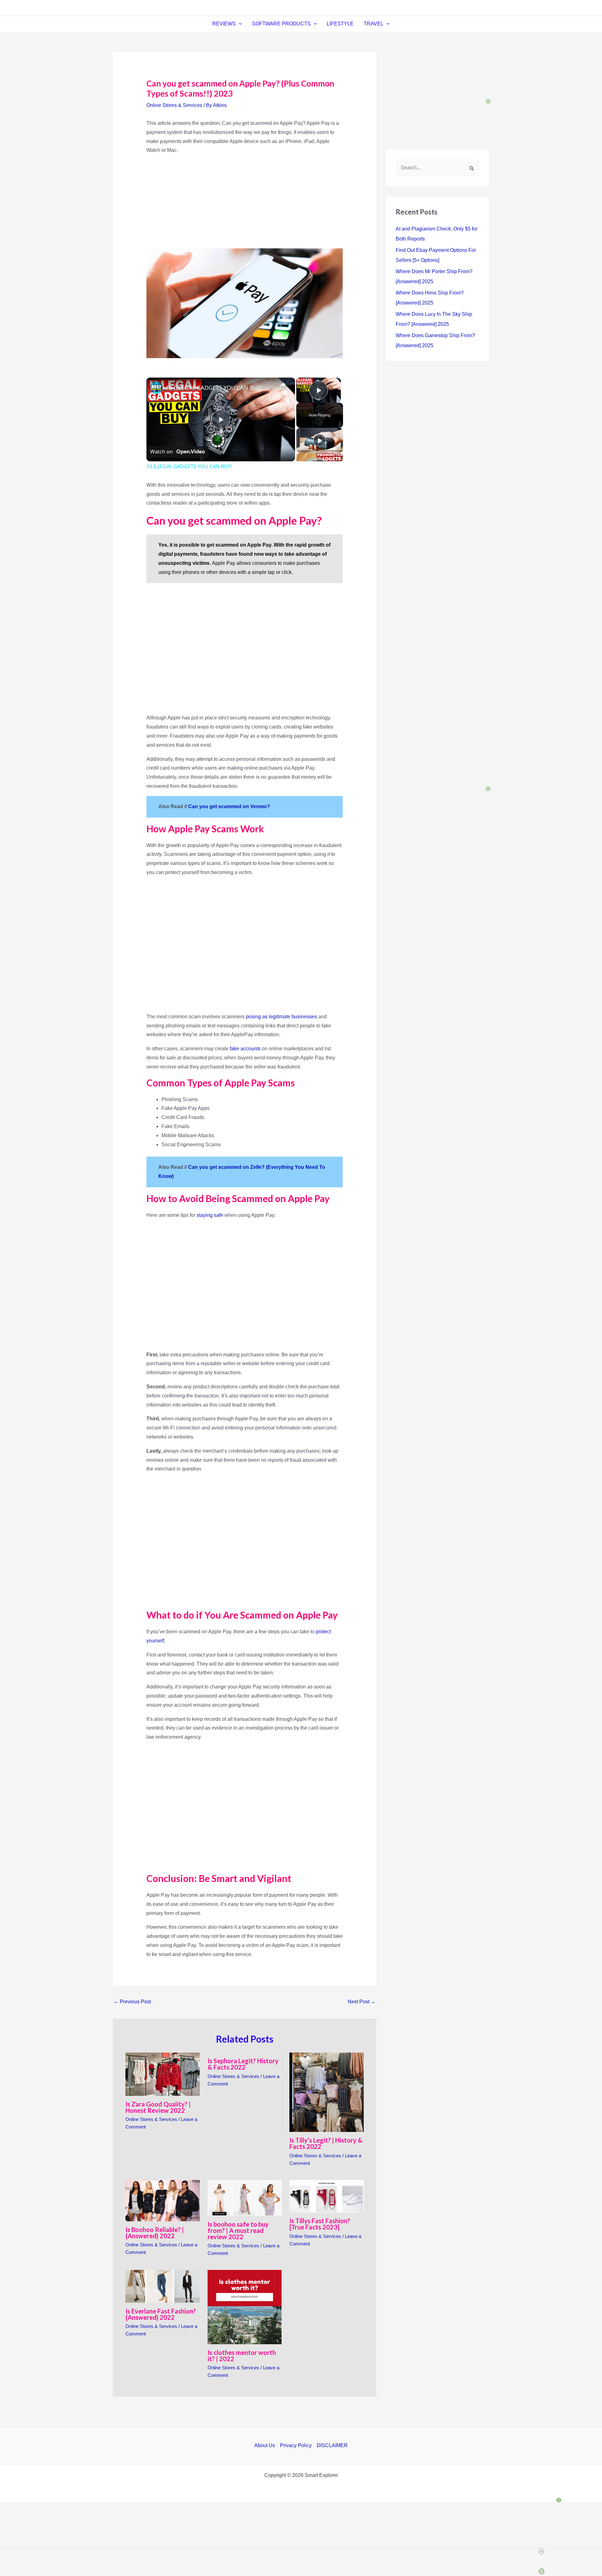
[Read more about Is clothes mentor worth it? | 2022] (245, 2307)
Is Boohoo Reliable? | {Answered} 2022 (155, 2233)
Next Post (362, 2002)
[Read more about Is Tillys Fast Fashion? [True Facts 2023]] (327, 2196)
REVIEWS (224, 24)
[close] (304, 2552)
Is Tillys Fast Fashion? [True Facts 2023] (320, 2224)
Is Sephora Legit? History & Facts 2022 (243, 2064)
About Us (265, 2445)
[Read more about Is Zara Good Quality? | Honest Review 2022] (163, 2074)
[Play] (319, 440)
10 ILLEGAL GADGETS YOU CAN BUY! (214, 388)
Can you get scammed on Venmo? (230, 806)
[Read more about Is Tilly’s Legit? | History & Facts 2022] (327, 2092)
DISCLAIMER (332, 2445)
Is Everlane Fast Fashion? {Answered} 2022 (161, 2314)
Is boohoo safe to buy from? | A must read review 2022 (238, 2230)
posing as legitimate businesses (281, 1017)
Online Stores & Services (174, 105)
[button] (239, 24)
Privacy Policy (296, 2445)
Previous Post (132, 2002)
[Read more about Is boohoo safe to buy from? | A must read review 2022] (245, 2197)
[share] (283, 385)
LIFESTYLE (340, 24)
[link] (156, 388)
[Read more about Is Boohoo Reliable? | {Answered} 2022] (163, 2200)
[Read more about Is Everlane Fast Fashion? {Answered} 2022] (163, 2286)
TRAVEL (374, 24)
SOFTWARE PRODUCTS (281, 24)
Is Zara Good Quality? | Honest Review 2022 (158, 2107)
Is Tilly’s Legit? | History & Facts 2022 (326, 2143)
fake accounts (245, 1049)
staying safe (210, 1215)
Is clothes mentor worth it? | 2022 (242, 2356)
